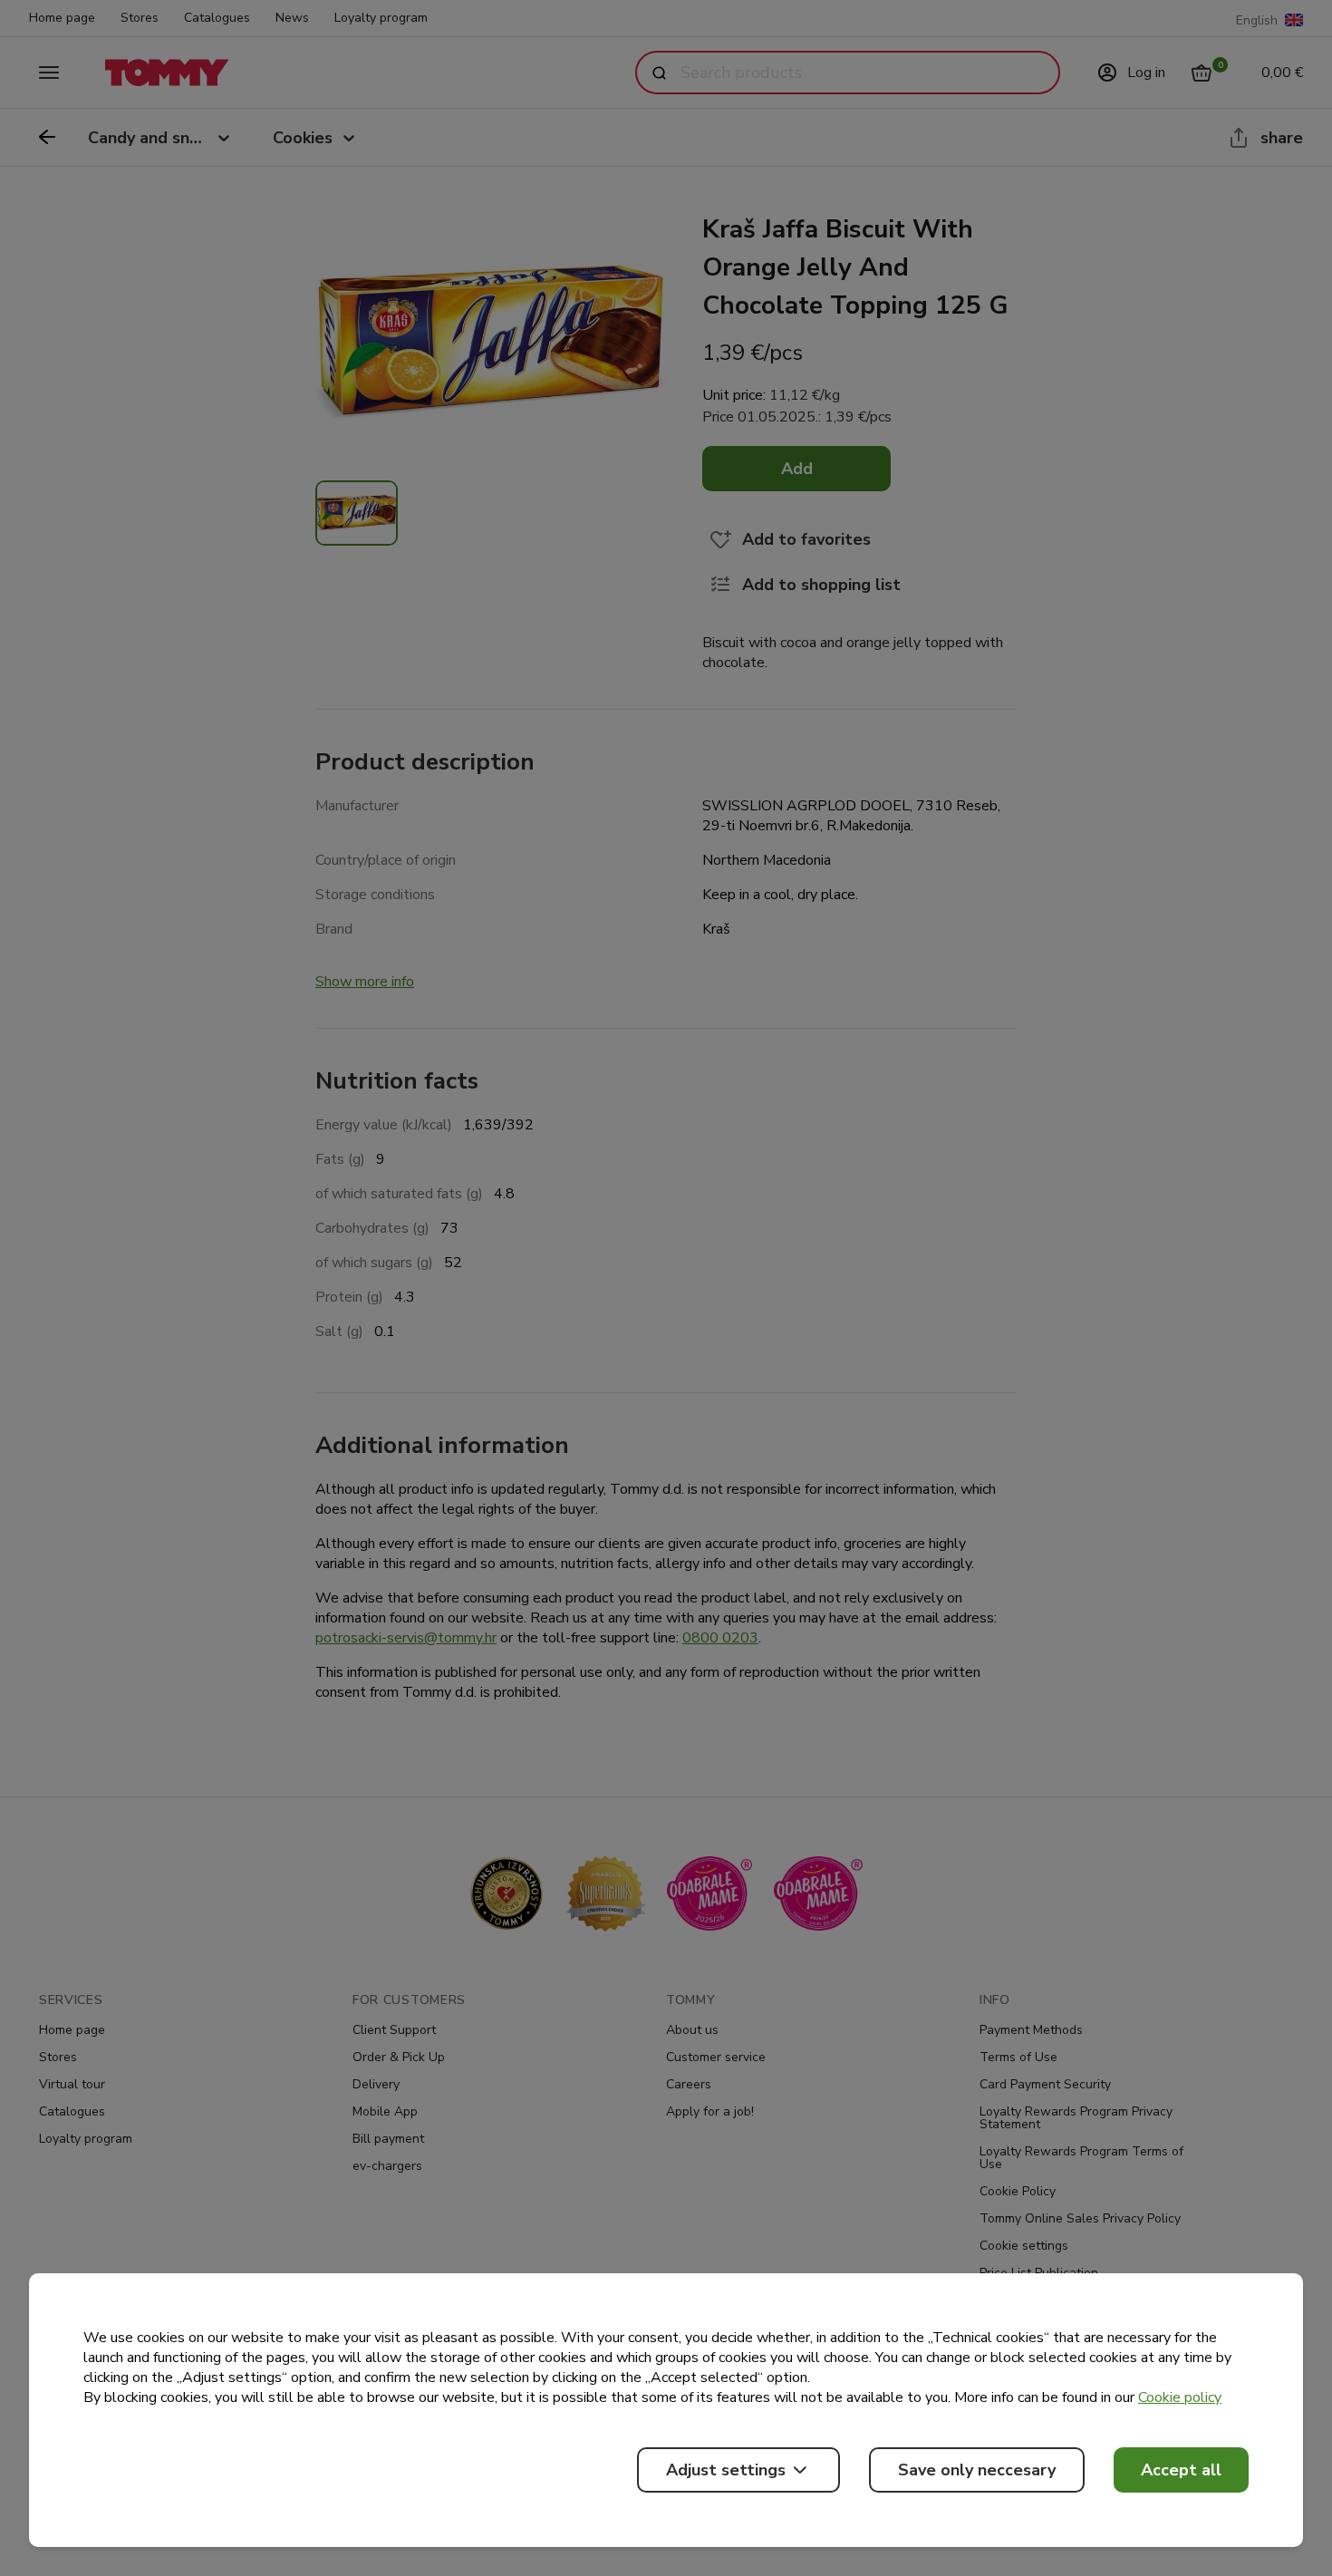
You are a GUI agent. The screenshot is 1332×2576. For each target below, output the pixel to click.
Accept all (1181, 2470)
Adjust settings (726, 2470)
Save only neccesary (977, 2470)
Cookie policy (1180, 2397)
